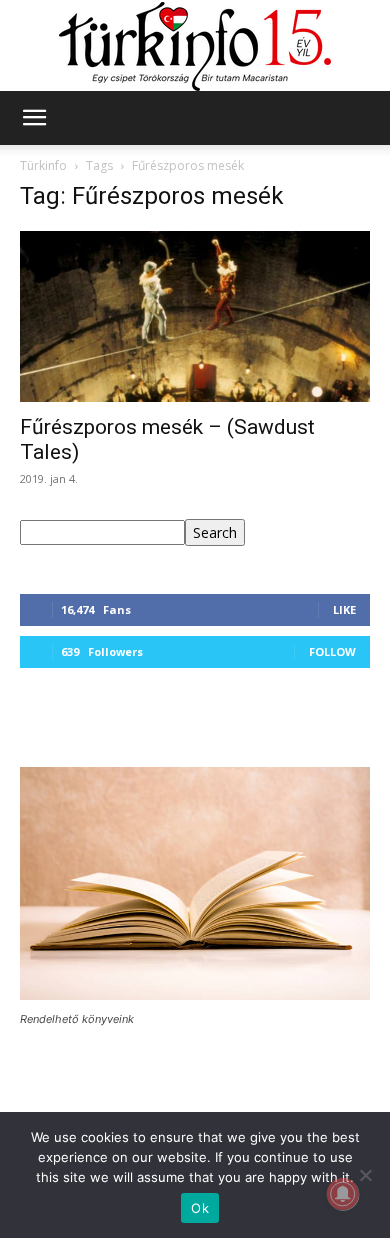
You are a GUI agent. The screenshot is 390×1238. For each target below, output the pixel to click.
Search (215, 532)
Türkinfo (43, 165)
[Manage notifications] (343, 1194)
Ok (200, 1208)
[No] (365, 1175)
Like (344, 609)
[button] (34, 118)
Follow (332, 651)
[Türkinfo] (195, 46)
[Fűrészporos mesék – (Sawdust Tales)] (195, 316)
